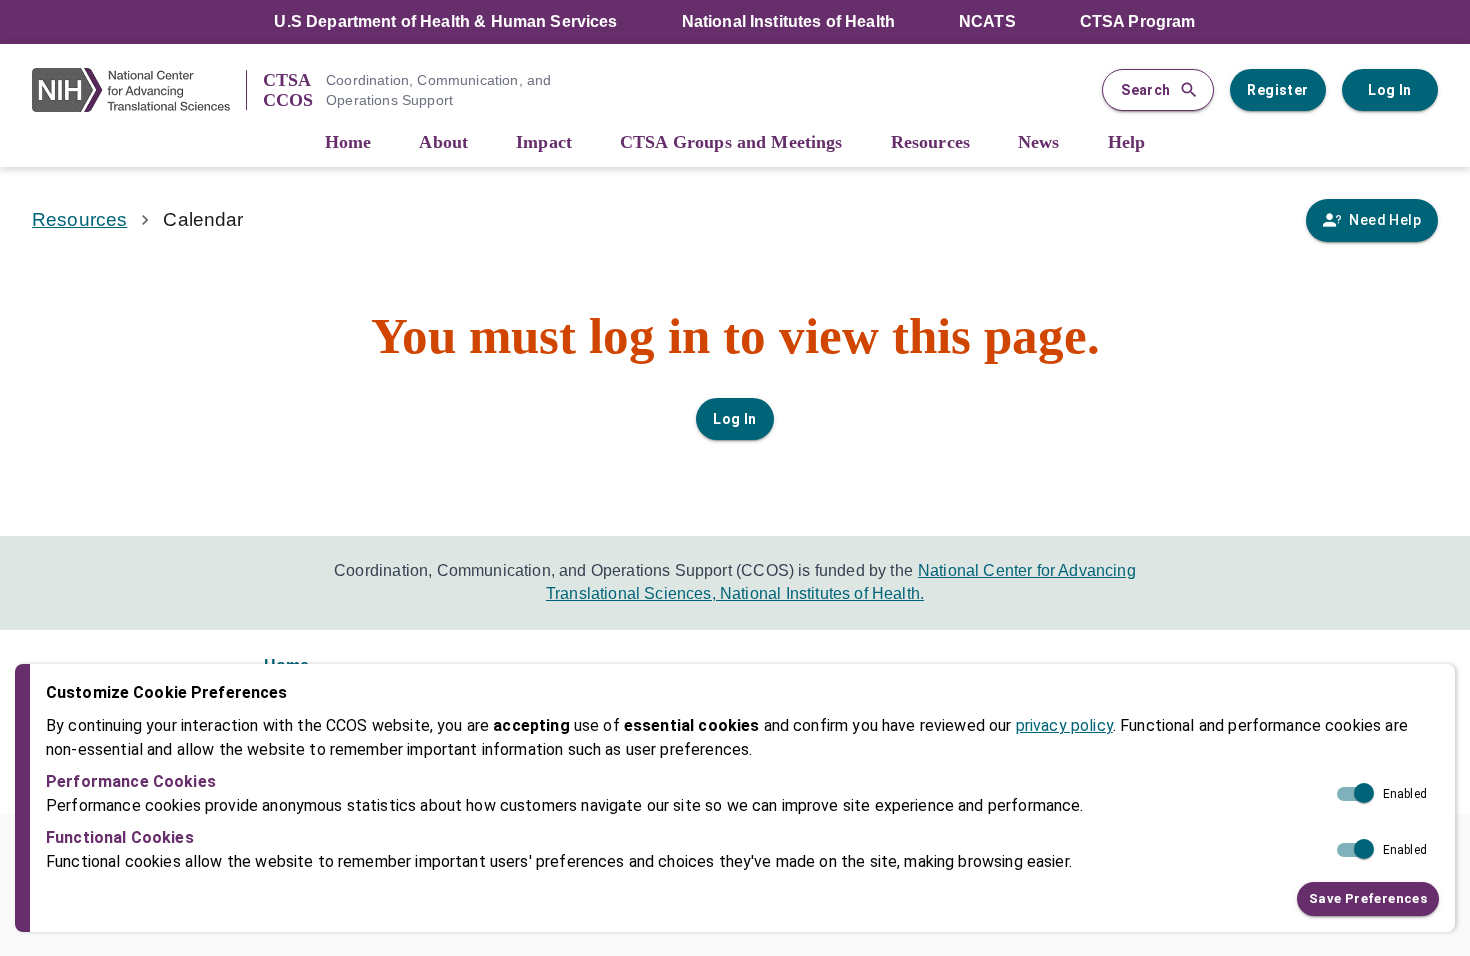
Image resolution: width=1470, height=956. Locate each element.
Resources (79, 219)
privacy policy (1064, 724)
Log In (1389, 90)
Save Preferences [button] (1368, 897)
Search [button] (1145, 90)
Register (1277, 90)
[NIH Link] (139, 90)
